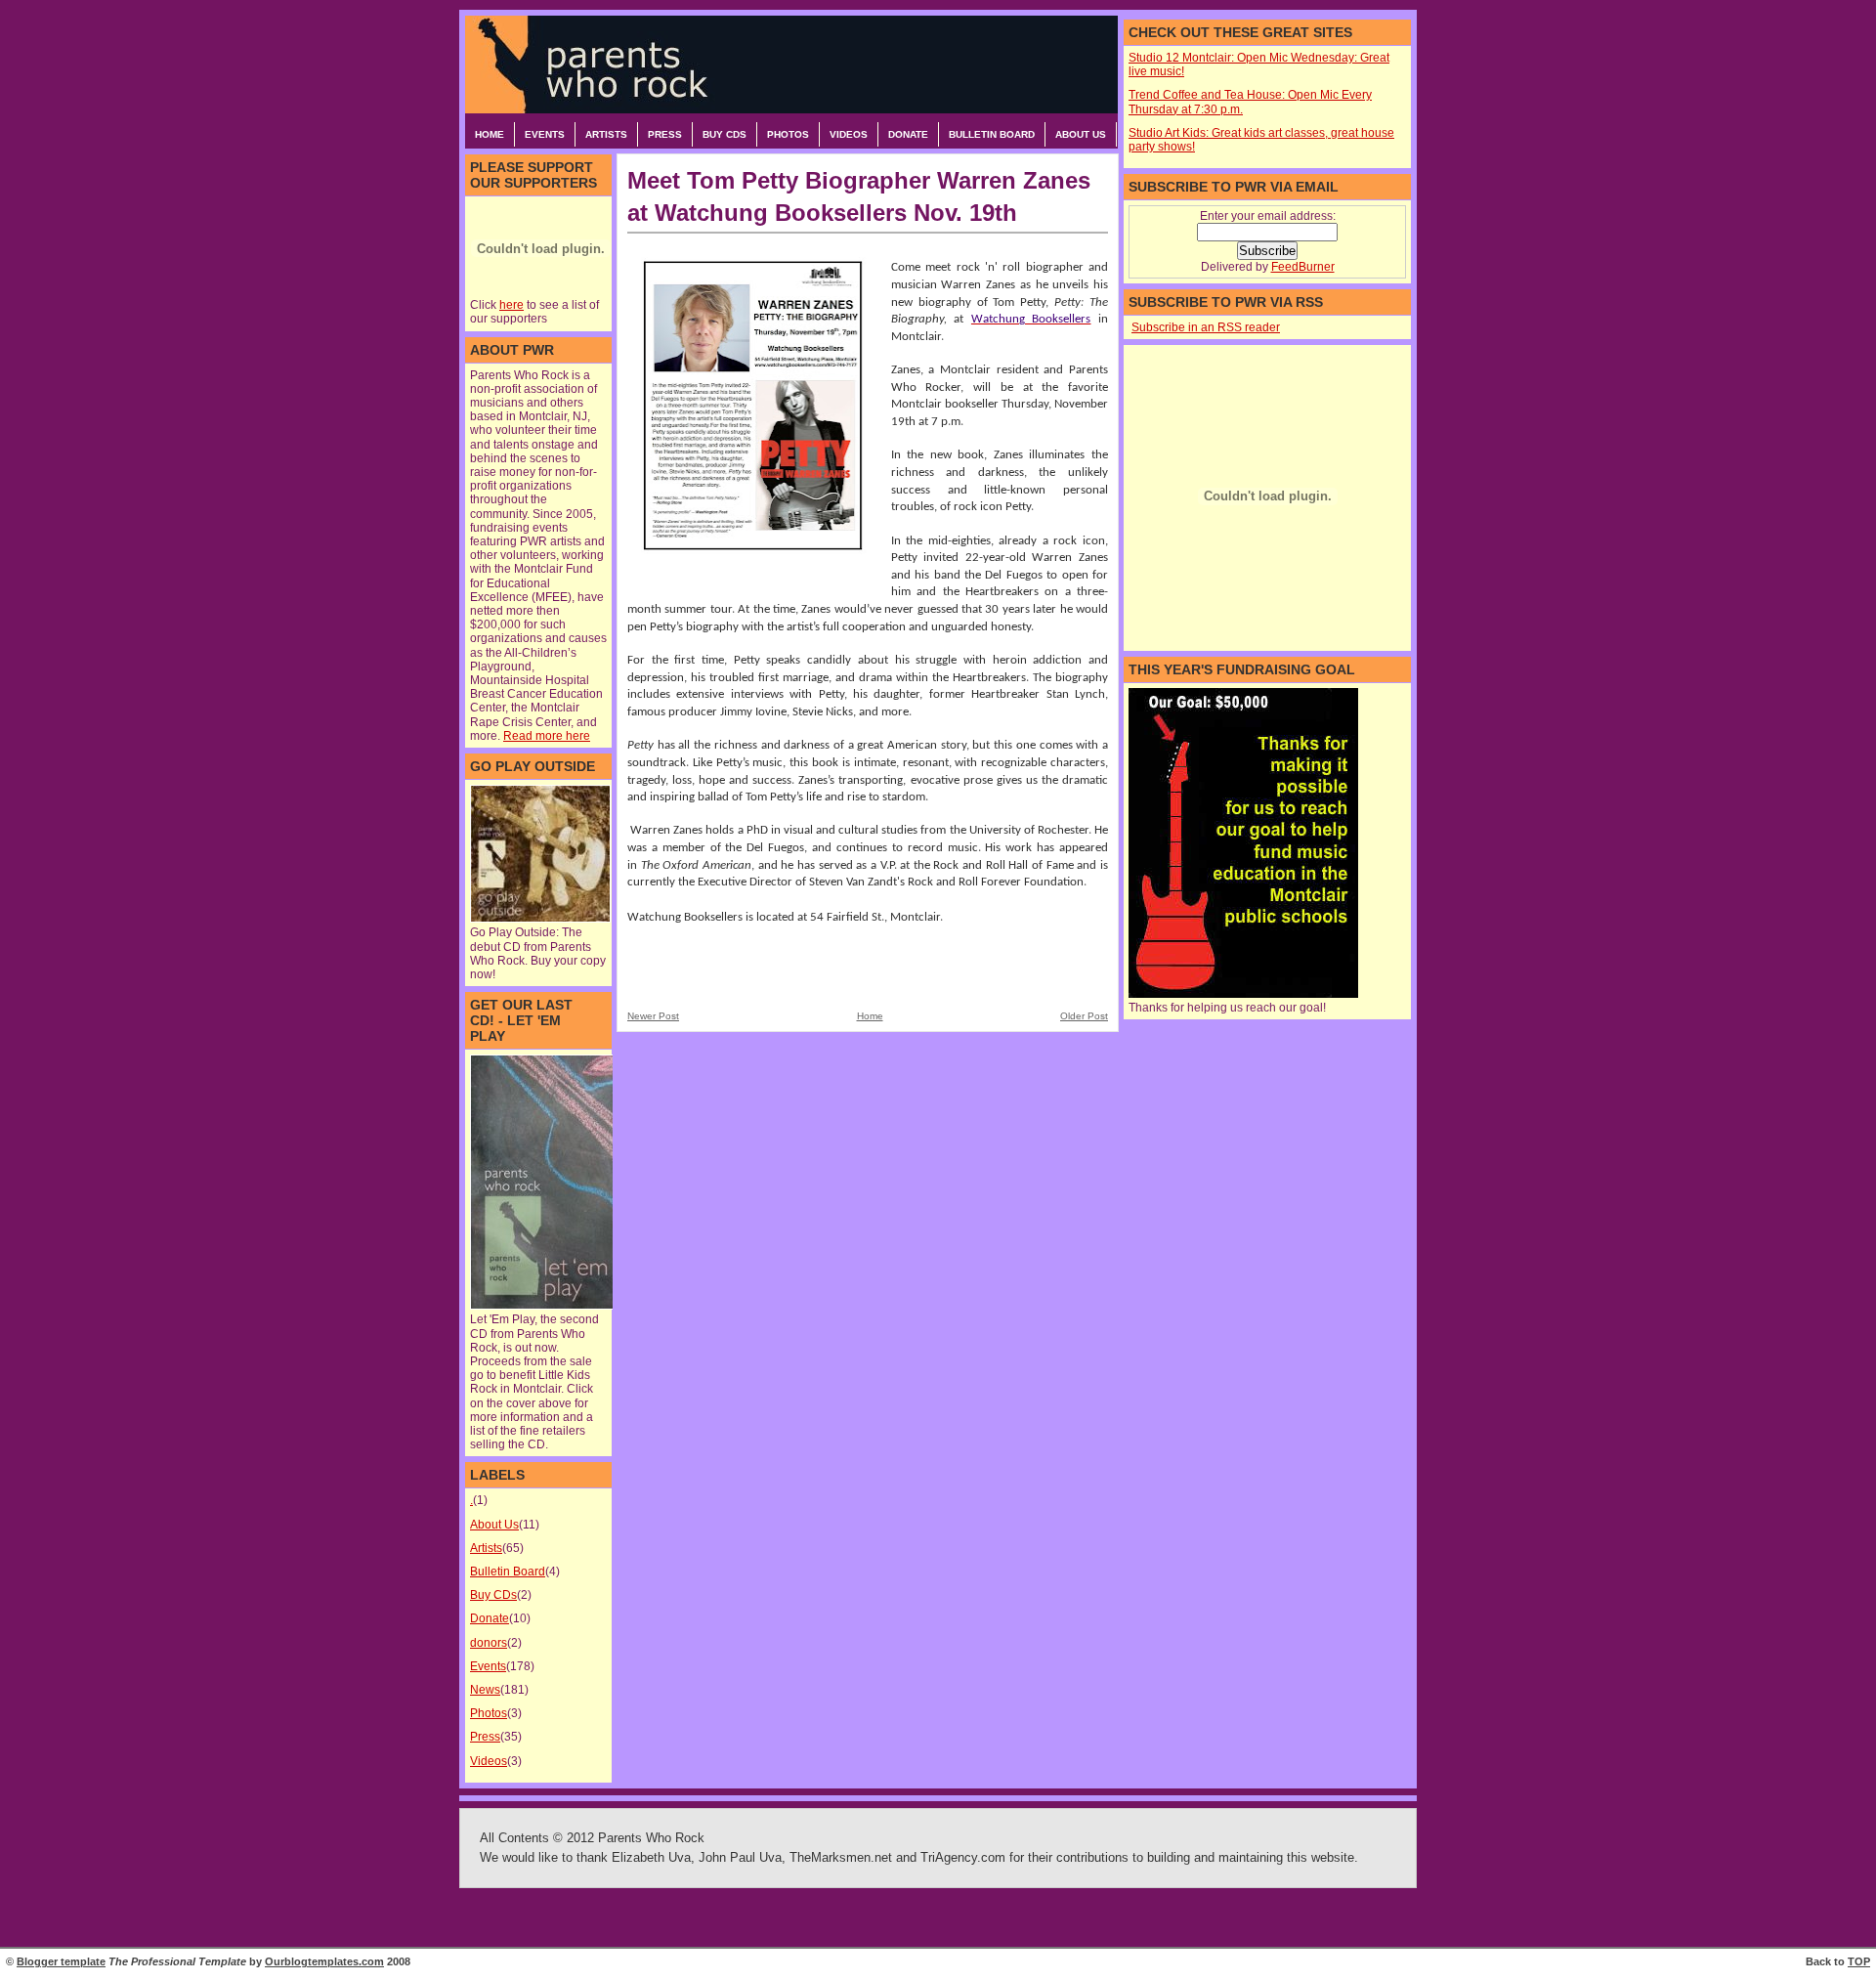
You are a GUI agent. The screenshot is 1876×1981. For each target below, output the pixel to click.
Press (665, 134)
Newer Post (653, 1016)
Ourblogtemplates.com (324, 1961)
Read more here (547, 736)
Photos (788, 134)
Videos (849, 134)
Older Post (1084, 1016)
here (512, 305)
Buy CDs (725, 134)
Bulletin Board (992, 134)
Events (545, 134)
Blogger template (61, 1961)
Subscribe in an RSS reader (1206, 327)
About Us (1081, 134)
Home (490, 134)
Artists (606, 134)
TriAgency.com (963, 1858)
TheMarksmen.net (841, 1858)
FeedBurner (1303, 267)
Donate (908, 134)
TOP (1859, 1961)
